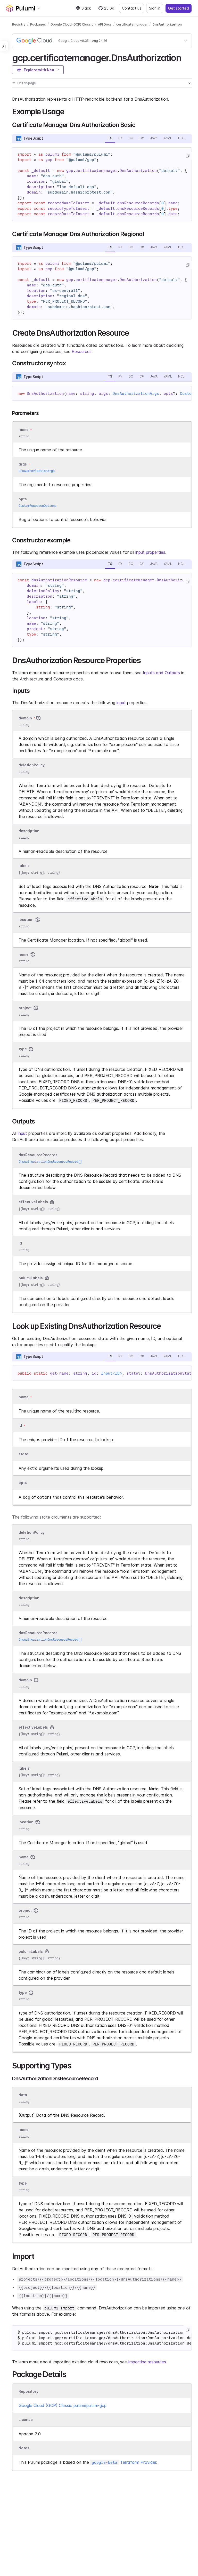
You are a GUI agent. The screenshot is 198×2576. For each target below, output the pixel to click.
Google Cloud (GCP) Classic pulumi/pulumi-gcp (63, 2405)
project (25, 1008)
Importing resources (147, 2362)
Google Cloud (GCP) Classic (72, 24)
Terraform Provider (124, 2462)
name (24, 954)
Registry (19, 24)
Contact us (132, 8)
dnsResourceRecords (38, 1155)
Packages (38, 24)
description (29, 831)
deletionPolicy (32, 765)
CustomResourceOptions (38, 506)
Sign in (155, 8)
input (121, 703)
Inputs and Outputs (161, 673)
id (20, 1243)
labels (24, 866)
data (23, 2095)
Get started (179, 8)
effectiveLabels (33, 1202)
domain (25, 718)
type (23, 1049)
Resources (82, 351)
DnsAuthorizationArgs (136, 394)
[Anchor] (185, 57)
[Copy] (187, 156)
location (26, 920)
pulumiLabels (31, 1278)
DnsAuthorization (167, 24)
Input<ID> (112, 1373)
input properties (150, 552)
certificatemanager (132, 24)
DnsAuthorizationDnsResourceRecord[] (50, 1162)
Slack (86, 8)
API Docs (105, 24)
